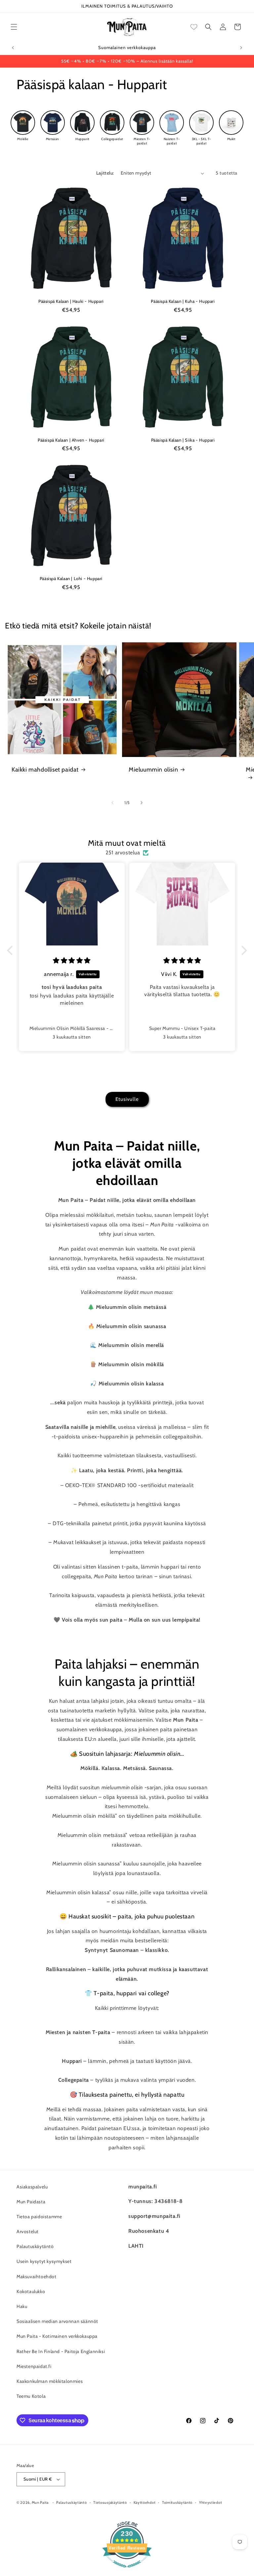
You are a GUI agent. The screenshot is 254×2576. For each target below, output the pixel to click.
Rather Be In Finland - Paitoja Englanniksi (61, 2351)
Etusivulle (127, 1099)
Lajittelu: (105, 173)
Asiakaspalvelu (32, 2187)
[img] (72, 961)
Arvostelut (28, 2231)
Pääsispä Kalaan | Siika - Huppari (183, 440)
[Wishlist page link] (194, 27)
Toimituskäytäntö (177, 2502)
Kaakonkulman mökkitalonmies (50, 2381)
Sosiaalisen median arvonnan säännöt (57, 2321)
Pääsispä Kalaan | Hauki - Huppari (71, 301)
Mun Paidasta (31, 2202)
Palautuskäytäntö (35, 2246)
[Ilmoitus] (241, 48)
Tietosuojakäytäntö (110, 2502)
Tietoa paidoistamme (39, 2217)
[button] (14, 27)
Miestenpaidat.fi (34, 2366)
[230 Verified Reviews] (127, 2571)
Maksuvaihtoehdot (37, 2277)
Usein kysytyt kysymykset (44, 2261)
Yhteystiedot (211, 2502)
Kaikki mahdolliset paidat (45, 770)
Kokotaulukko (31, 2291)
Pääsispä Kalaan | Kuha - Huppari (183, 301)
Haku (22, 2306)
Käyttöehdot (145, 2502)
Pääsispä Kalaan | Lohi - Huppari (71, 578)
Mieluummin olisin (153, 770)
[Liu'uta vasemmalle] (112, 803)
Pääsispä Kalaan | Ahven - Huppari (71, 440)
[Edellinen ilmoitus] (13, 48)
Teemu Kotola (31, 2396)
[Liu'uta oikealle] (142, 803)
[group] (23, 126)
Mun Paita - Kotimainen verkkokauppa (57, 2336)
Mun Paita (40, 2502)
